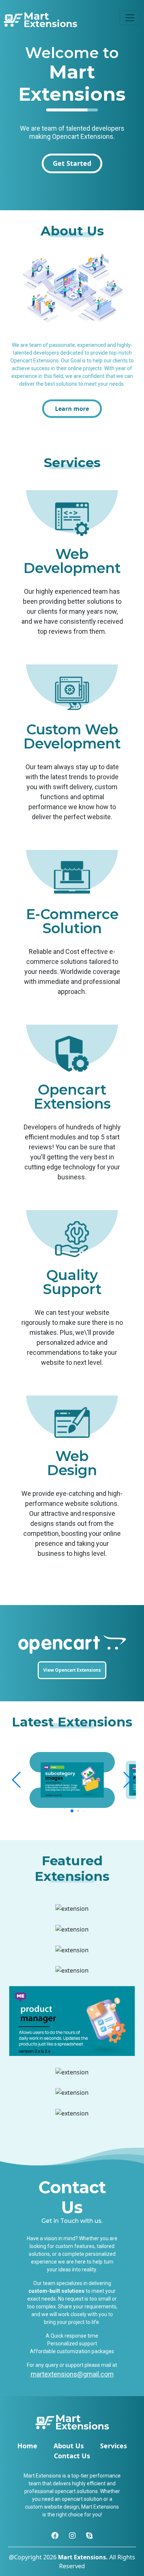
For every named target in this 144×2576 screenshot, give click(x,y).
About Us (69, 2446)
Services (114, 2446)
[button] (17, 1780)
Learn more (72, 409)
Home (27, 2446)
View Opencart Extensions (72, 1670)
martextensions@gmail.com (72, 2374)
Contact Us (72, 2456)
